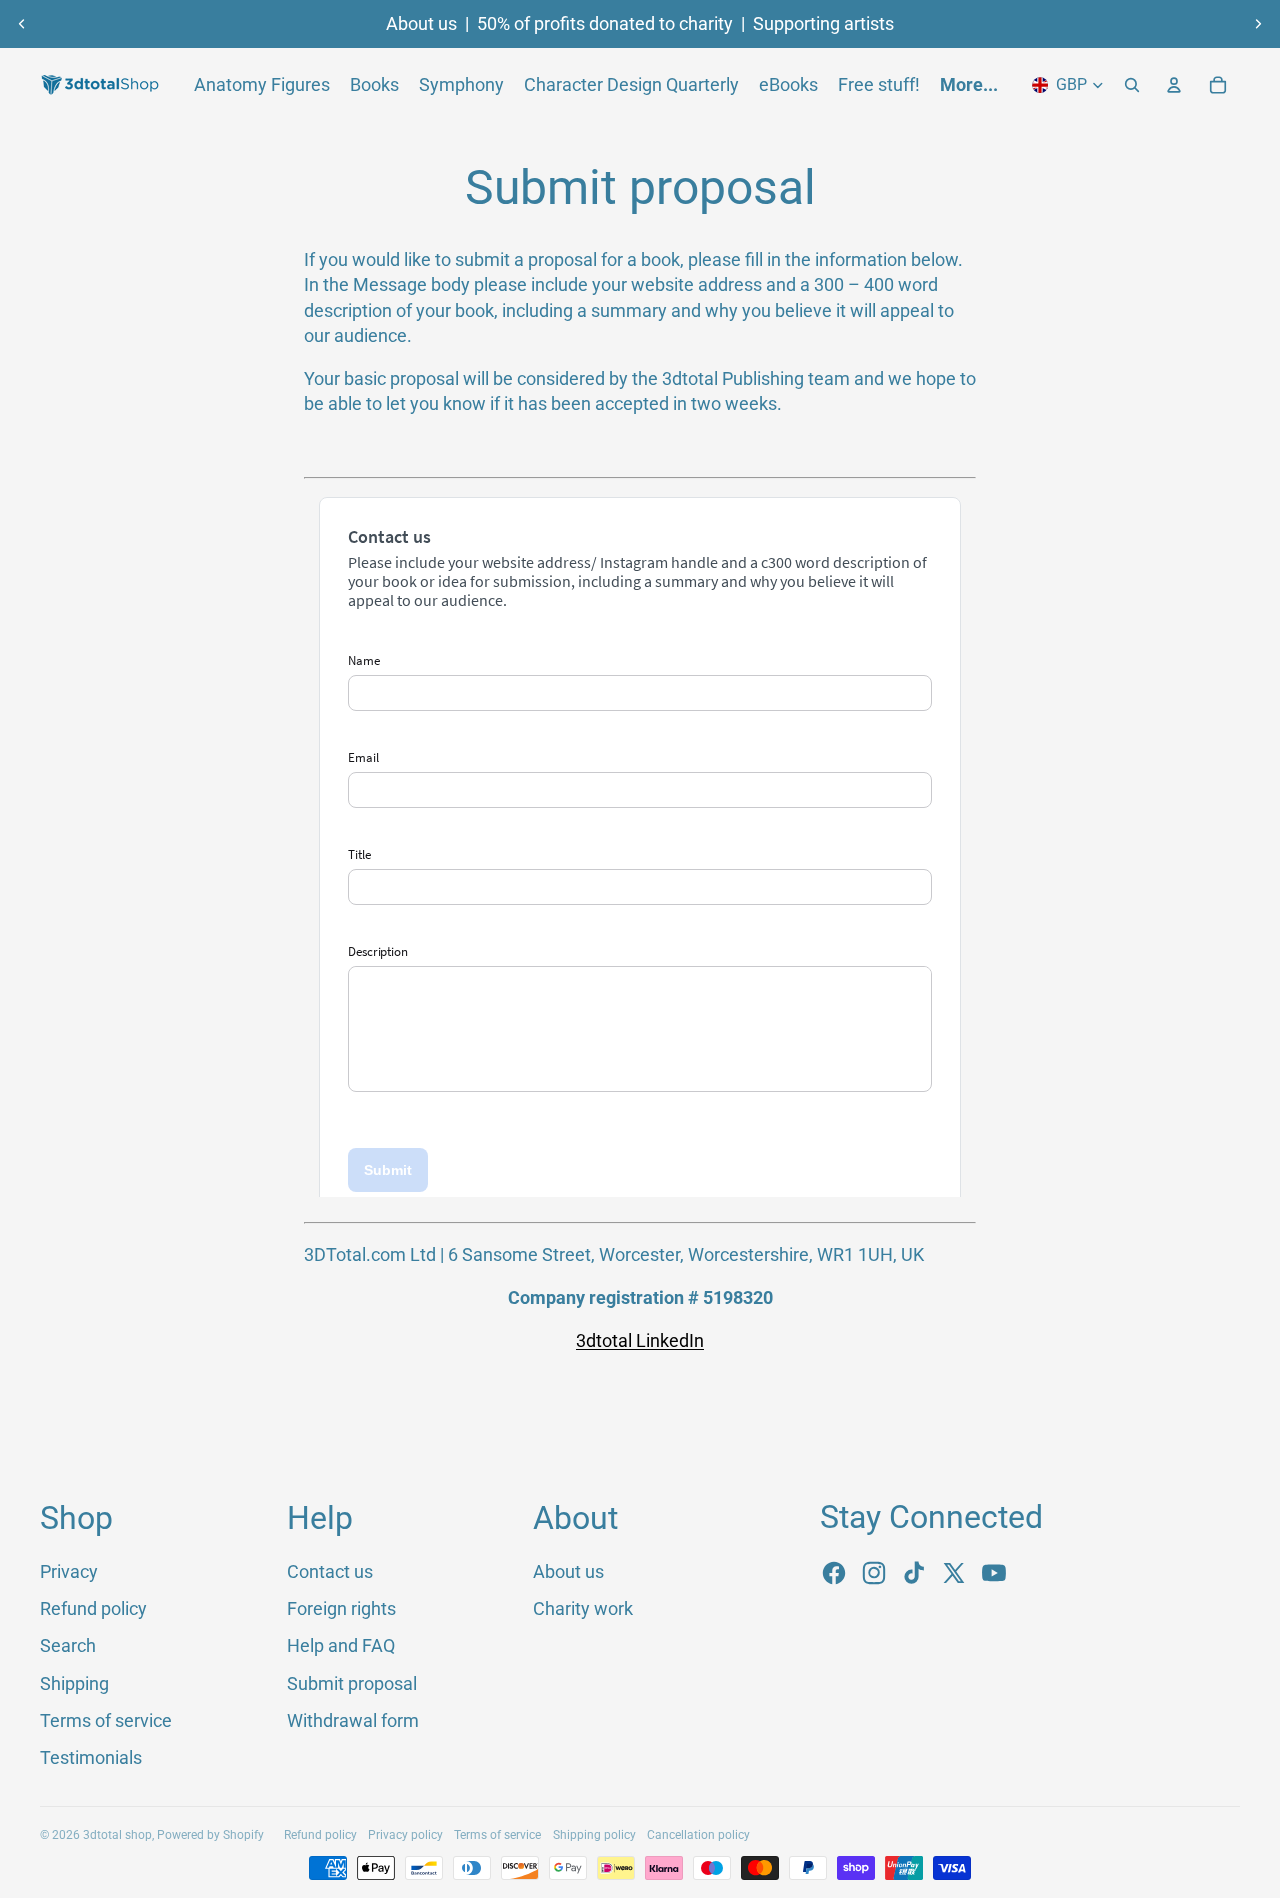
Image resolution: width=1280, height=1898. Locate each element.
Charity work (583, 1608)
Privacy (69, 1571)
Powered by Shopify (210, 1835)
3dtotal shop (117, 1835)
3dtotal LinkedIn (640, 1340)
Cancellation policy (698, 1835)
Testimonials (91, 1757)
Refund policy (93, 1608)
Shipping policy (594, 1835)
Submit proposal (352, 1683)
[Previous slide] (22, 24)
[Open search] (1132, 85)
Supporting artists (823, 24)
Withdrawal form (353, 1720)
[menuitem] (969, 85)
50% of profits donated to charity (605, 24)
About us (421, 24)
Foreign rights (341, 1608)
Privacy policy (405, 1835)
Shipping (74, 1683)
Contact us (330, 1571)
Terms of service (106, 1720)
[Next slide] (1258, 24)
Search (68, 1645)
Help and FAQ (341, 1645)
